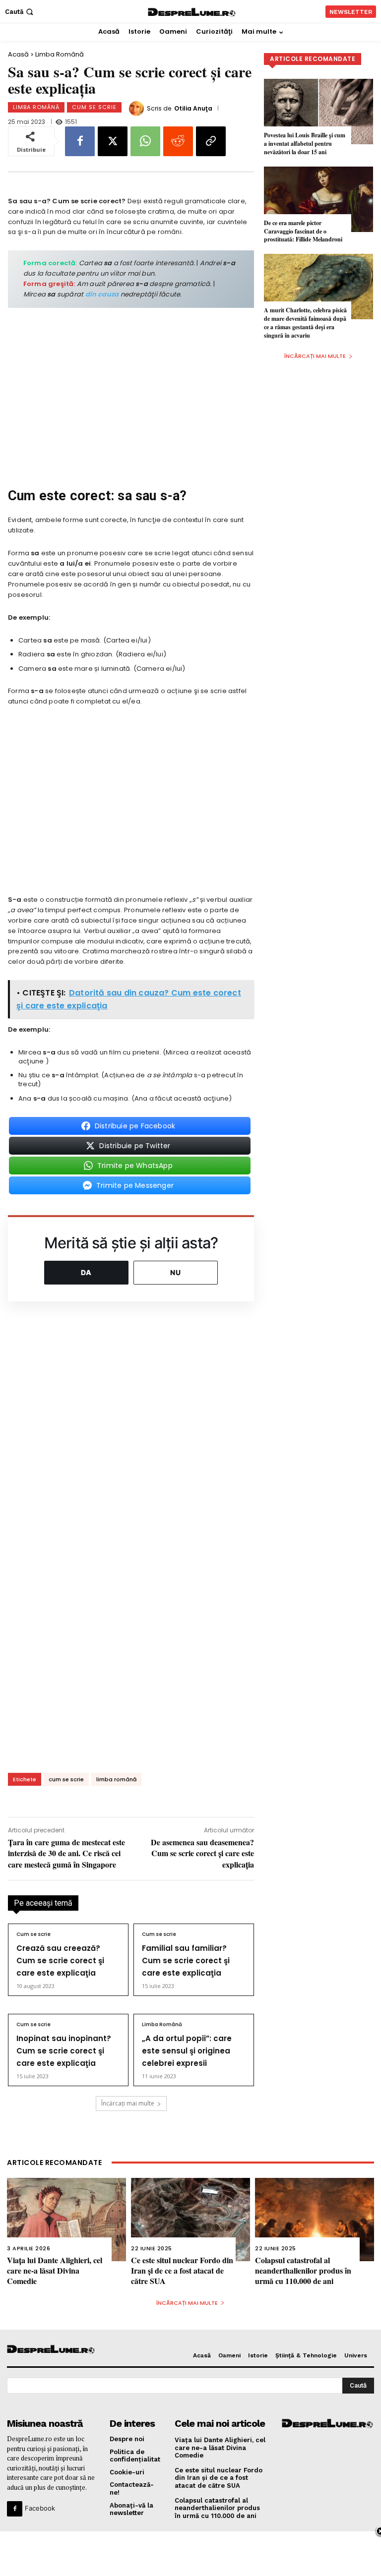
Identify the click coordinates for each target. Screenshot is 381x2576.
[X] (113, 141)
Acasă (18, 54)
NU (176, 1272)
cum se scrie (66, 1779)
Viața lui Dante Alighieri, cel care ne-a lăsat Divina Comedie (55, 2270)
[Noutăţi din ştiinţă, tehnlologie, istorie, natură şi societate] (49, 2350)
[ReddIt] (178, 141)
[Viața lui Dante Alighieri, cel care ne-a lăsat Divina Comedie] (66, 2220)
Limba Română (60, 54)
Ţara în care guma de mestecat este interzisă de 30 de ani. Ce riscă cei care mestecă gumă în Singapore (66, 1853)
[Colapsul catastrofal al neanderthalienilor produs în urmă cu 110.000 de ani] (315, 2220)
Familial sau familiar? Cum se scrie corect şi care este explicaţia (186, 1961)
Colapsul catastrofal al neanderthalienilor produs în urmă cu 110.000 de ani (303, 2270)
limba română (116, 1779)
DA (86, 1272)
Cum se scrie (94, 107)
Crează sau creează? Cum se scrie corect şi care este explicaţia (60, 1961)
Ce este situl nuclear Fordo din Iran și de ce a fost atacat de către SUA (182, 2270)
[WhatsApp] (145, 141)
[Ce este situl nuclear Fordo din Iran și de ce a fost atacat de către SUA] (190, 2220)
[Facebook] (80, 141)
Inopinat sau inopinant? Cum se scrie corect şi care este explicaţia (64, 2051)
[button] (20, 12)
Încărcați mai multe (128, 2103)
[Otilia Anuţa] (138, 109)
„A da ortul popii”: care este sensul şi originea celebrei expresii (187, 2051)
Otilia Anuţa (193, 109)
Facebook (40, 2508)
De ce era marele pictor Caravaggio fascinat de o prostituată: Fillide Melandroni (303, 231)
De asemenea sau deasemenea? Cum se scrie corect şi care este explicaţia (202, 1853)
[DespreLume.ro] (192, 13)
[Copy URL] (211, 141)
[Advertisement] (190, 2554)
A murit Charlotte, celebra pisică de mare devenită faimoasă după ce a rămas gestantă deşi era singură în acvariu (305, 322)
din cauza (102, 294)
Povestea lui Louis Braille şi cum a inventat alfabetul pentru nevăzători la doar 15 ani (305, 144)
